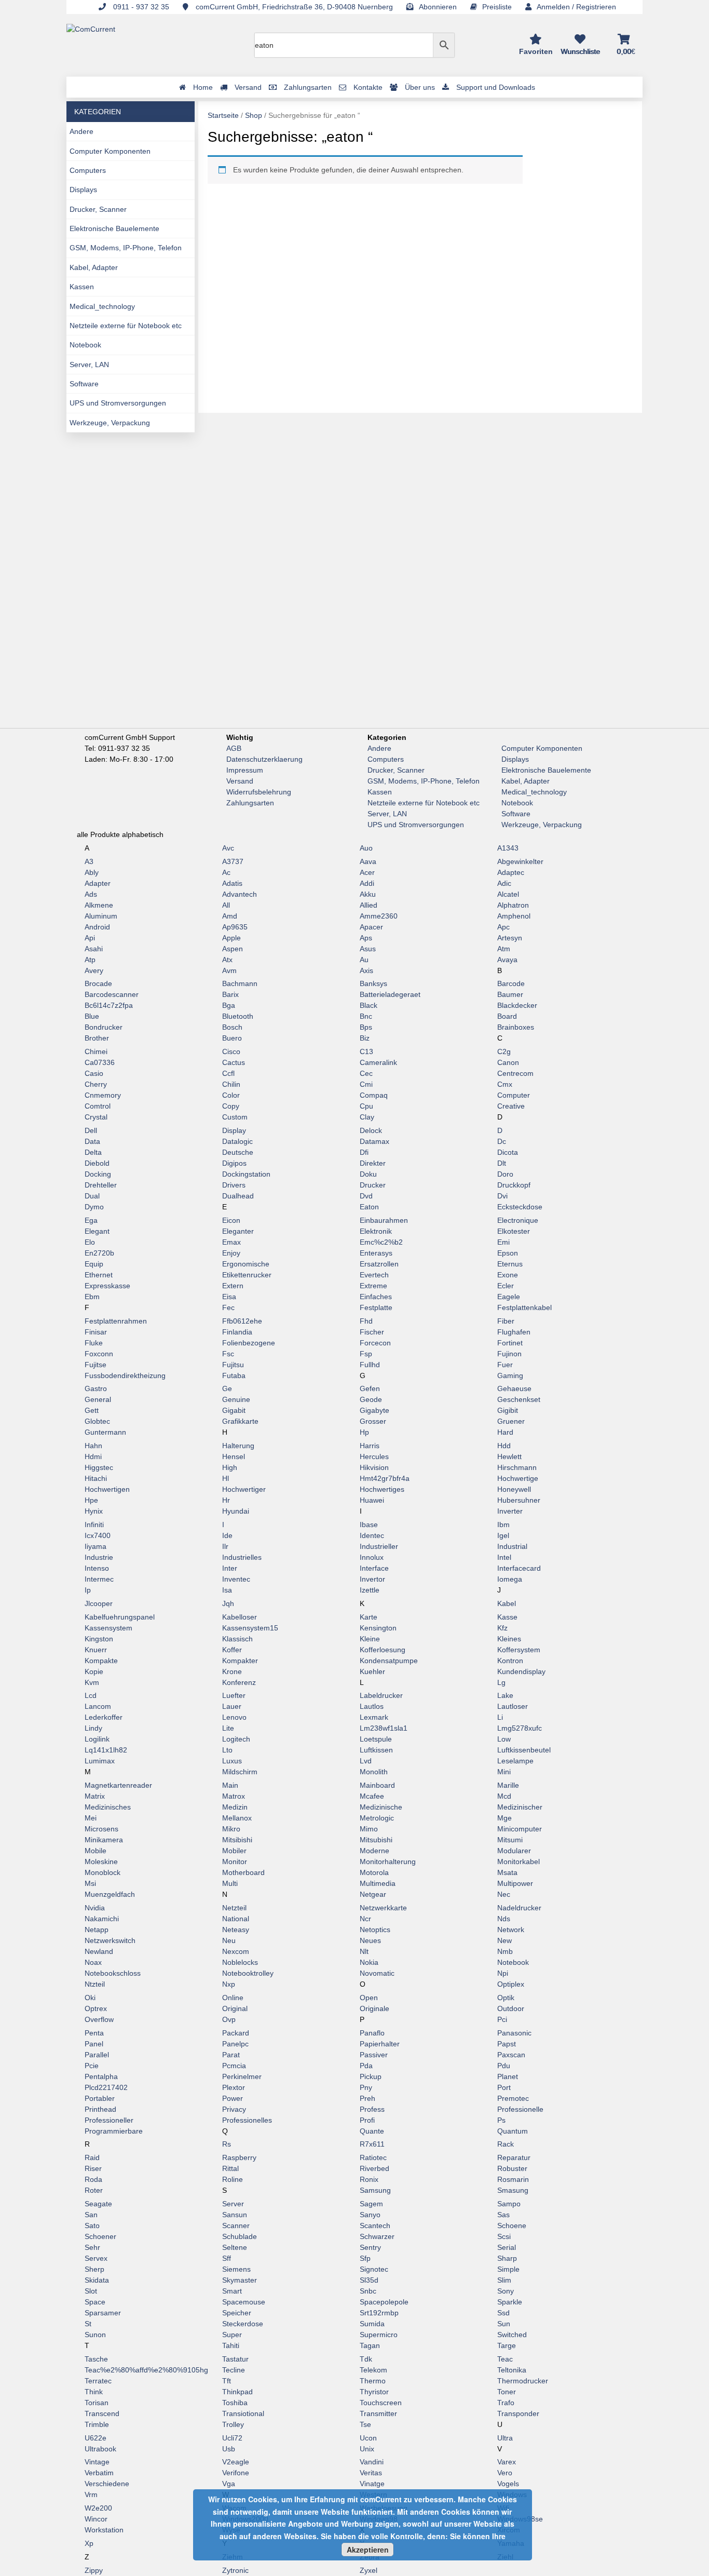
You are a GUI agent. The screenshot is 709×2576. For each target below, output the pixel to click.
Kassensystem (108, 1628)
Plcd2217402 (106, 2087)
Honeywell (514, 1489)
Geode (371, 1399)
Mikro (231, 1829)
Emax (231, 1242)
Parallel (97, 2055)
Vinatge (372, 2484)
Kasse (507, 1617)
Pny (366, 2087)
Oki (90, 1998)
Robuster (512, 2168)
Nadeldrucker (519, 1908)
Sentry (370, 2247)
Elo (90, 1242)
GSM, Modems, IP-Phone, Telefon (126, 248)
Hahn (93, 1446)
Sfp (365, 2258)
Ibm (503, 1525)
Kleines (509, 1639)
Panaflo (372, 2033)
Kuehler (372, 1671)
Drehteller (101, 1185)
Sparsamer (103, 2313)
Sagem (371, 2204)
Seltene (235, 2247)
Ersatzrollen (379, 1264)
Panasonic (514, 2033)
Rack (506, 2144)
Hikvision (374, 1467)
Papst (507, 2044)
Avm (229, 970)
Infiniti (94, 1525)
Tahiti (231, 2345)
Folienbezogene (249, 1343)
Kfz (502, 1628)
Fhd (366, 1321)
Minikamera (104, 1840)
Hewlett (509, 1456)
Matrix (95, 1796)
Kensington (378, 1628)
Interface (374, 1568)
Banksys (373, 983)
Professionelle (520, 2109)
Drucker (373, 1185)
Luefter (234, 1695)
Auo (366, 848)
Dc (502, 1141)
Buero (232, 1038)
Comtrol (98, 1106)
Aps (366, 938)
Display (234, 1130)
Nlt (364, 1951)
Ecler (506, 1286)
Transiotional (243, 2413)
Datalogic (237, 1141)
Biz (365, 1038)
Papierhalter (380, 2044)
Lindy (93, 1728)
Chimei (96, 1051)
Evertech (374, 1275)
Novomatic (377, 1973)
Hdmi (93, 1456)
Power (233, 2098)
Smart (232, 2291)
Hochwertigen (107, 1489)
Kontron (510, 1661)
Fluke (94, 1343)
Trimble (97, 2424)
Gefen (370, 1388)
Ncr (365, 1919)
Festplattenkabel (524, 1307)
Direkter (373, 1163)
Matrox (234, 1796)
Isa (227, 1590)
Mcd (504, 1796)
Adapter (98, 883)
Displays (83, 190)
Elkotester (514, 1231)
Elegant (97, 1231)
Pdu (504, 2066)
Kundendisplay (521, 1671)
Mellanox (237, 1818)
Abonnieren (438, 7)
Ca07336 (100, 1062)
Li (500, 1717)
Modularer (514, 1851)
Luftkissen (376, 1750)
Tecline (234, 2370)
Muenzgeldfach (110, 1894)
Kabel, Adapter (94, 267)
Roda (93, 2179)
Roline (233, 2179)
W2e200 (98, 2508)
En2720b (99, 1253)
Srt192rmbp (379, 2313)
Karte (369, 1617)
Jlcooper (99, 1603)
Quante (372, 2131)
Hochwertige (518, 1478)
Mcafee (372, 1796)
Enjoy (231, 1253)
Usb (229, 2449)
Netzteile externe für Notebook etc (126, 326)
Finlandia (237, 1332)
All (226, 905)
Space (95, 2302)
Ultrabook (100, 2449)
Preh (367, 2098)
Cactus (234, 1062)
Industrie (99, 1557)
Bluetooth (238, 1016)
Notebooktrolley (248, 1973)
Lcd (91, 1695)
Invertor (372, 1579)
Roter (94, 2190)
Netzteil (234, 1908)
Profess (372, 2109)
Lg (501, 1682)
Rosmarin (513, 2179)
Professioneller (109, 2120)
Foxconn (99, 1354)
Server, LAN (89, 365)
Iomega (510, 1579)
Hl (226, 1478)
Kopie (94, 1671)
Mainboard (377, 1785)
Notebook (85, 345)
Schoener (100, 2236)
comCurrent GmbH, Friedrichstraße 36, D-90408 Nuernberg (293, 7)
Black (369, 1005)
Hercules (374, 1456)
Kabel (507, 1603)
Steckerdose (243, 2324)
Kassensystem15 (250, 1628)
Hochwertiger (244, 1489)
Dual (92, 1196)
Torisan (97, 2403)
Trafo (506, 2403)
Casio (94, 1073)
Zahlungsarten (250, 803)
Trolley (233, 2424)
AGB (234, 748)
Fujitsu (233, 1365)
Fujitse (96, 1365)
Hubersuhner (519, 1500)
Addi (367, 883)
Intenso (97, 1568)
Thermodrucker (523, 2381)
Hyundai (236, 1511)
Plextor (234, 2087)
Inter (230, 1568)
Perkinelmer (242, 2076)
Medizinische (381, 1807)
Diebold (97, 1163)
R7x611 (372, 2144)
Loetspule (376, 1739)
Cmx (505, 1084)
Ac (226, 872)
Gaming (510, 1375)
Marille (508, 1785)
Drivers (234, 1185)
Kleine (370, 1639)
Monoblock (103, 1872)
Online (233, 1998)
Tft (227, 2381)
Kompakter (240, 1661)
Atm (504, 949)
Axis (366, 970)
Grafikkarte (240, 1421)
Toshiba (235, 2403)
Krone (232, 1671)
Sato (92, 2226)
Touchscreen (381, 2403)
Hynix (94, 1511)
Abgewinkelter (520, 861)
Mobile (96, 1851)
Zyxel (369, 2570)
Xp (89, 2543)
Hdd (504, 1446)
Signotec (374, 2269)
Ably (92, 872)
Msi (90, 1883)
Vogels (508, 2484)
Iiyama (96, 1546)
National (236, 1919)
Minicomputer (520, 1829)
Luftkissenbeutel (524, 1750)
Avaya (507, 960)
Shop (254, 115)
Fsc (228, 1354)
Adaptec (511, 872)
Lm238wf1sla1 (384, 1728)
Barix (230, 994)
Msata (507, 1872)
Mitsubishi (376, 1840)
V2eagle (236, 2462)
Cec (366, 1073)
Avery (94, 970)
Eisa (229, 1297)
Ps (501, 2120)
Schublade (240, 2236)
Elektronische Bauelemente (114, 228)
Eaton (369, 1207)
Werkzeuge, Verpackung (110, 423)
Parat (231, 2055)
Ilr (225, 1546)
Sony (506, 2291)
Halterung (238, 1446)
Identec (372, 1535)
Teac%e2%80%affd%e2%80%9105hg (146, 2370)
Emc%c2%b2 (381, 1242)
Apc (503, 927)
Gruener (511, 1421)
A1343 (508, 848)
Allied (369, 905)
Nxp (229, 1984)
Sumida (372, 2324)
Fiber (506, 1321)
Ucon (368, 2438)
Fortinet (510, 1343)
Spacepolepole (384, 2302)
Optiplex (511, 1984)
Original (235, 2008)
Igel (503, 1535)
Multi (230, 1883)
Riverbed (374, 2168)
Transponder (518, 2413)
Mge (505, 1818)
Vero (505, 2473)
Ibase (369, 1525)
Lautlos (372, 1706)
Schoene (512, 2226)
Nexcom (236, 1951)
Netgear (373, 1894)
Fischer (372, 1332)
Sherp (94, 2269)
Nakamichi (102, 1919)
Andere (81, 131)
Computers (88, 170)
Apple (231, 938)
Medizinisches (108, 1807)
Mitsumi (510, 1840)
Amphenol (514, 916)
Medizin (235, 1807)
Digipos (234, 1163)
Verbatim (99, 2473)
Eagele (509, 1297)
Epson (508, 1253)
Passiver (374, 2055)
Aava (368, 861)
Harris (370, 1446)
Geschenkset (519, 1399)
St (88, 2324)
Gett (92, 1410)
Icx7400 (98, 1535)
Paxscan (511, 2055)
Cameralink (378, 1062)
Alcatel (508, 894)
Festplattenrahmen (116, 1321)
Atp (90, 960)
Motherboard (243, 1872)
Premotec (513, 2098)
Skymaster (240, 2280)
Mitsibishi (237, 1840)
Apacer (371, 927)
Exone (508, 1275)
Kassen (82, 287)
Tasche (96, 2359)
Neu (229, 1940)
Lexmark (374, 1717)
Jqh (228, 1603)
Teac (505, 2359)
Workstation (104, 2530)
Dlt (502, 1163)
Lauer (232, 1706)
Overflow (99, 2019)
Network (511, 1930)
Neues (370, 1940)
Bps (366, 1027)
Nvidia (95, 1908)
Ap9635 (235, 927)
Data (92, 1141)
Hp (364, 1432)
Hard (505, 1432)
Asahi (94, 949)
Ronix (369, 2179)
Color (231, 1095)
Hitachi (96, 1478)
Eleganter (238, 1231)
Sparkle (510, 2302)
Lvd (366, 1761)
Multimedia (378, 1883)
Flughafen (514, 1332)
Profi (367, 2120)
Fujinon (509, 1354)
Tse (365, 2424)
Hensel (234, 1456)
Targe (507, 2345)
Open (369, 1998)
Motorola (374, 1872)
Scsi (504, 2236)
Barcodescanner (112, 994)
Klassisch (237, 1639)
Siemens (236, 2269)
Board (507, 1016)
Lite (228, 1728)
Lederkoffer (104, 1717)
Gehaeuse (514, 1388)
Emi (503, 1242)
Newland (99, 1951)
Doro (505, 1174)
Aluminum (101, 916)
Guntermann (105, 1432)
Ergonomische (246, 1264)
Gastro (96, 1388)
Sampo (509, 2204)
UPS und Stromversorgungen (118, 403)
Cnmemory (103, 1095)
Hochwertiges (382, 1489)
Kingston (99, 1639)
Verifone (236, 2473)
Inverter (510, 1511)
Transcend (102, 2413)
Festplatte (376, 1307)
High (230, 1467)
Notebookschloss (113, 1973)
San (91, 2215)
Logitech (236, 1739)
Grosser (373, 1421)
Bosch (232, 1027)
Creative (511, 1106)
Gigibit (508, 1410)
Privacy (234, 2109)
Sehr (92, 2247)
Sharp (507, 2258)
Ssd (503, 2313)
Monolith (374, 1772)
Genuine (236, 1399)
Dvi (502, 1196)
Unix (367, 2449)
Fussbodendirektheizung (125, 1375)
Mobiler (234, 1851)
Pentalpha (101, 2076)
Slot (91, 2291)
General (98, 1399)
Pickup (371, 2076)
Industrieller (379, 1546)
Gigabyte (374, 1410)
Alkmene (99, 905)
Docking (98, 1174)
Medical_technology (102, 306)
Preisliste (497, 7)
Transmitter (378, 2413)
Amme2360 (379, 916)
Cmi (366, 1084)
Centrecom (515, 1073)
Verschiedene (107, 2484)
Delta (93, 1152)
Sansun (235, 2215)
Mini (504, 1772)
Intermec (99, 1579)
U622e (96, 2438)
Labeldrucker (381, 1695)
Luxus (232, 1761)
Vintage (97, 2462)
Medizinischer (520, 1807)
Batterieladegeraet (390, 994)
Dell (91, 1130)
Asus (368, 949)
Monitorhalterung (388, 1862)
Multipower (515, 1883)
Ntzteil (95, 1984)
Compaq (374, 1095)
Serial (507, 2247)
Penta (94, 2033)
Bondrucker (104, 1027)
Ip (88, 1590)
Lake (505, 1695)
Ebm (92, 1297)
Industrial (512, 1546)
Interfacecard (519, 1568)
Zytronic (235, 2570)
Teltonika (512, 2370)
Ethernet (99, 1275)
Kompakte (101, 1661)
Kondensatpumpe (389, 1661)
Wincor (96, 2519)
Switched (512, 2335)
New (505, 1940)
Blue (92, 1016)
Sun (504, 2324)
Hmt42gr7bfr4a (385, 1478)
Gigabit (234, 1410)
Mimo (369, 1829)
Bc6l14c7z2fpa (109, 1005)
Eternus (510, 1264)
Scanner (236, 2226)
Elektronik (376, 1231)
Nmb (505, 1951)
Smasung (513, 2190)
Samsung (375, 2190)
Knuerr (96, 1650)
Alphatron (513, 905)
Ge (227, 1388)
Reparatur (514, 2157)
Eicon (231, 1220)
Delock (371, 1130)
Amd (230, 916)
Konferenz (239, 1682)
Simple (508, 2269)
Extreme (373, 1286)
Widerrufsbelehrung (259, 792)
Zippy (94, 2570)
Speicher (237, 2313)
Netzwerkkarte (383, 1908)
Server (233, 2204)
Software (84, 384)
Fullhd (370, 1365)
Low (504, 1739)
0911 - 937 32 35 (140, 7)
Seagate (98, 2204)
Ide (227, 1535)
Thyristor (374, 2392)
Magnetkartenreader (118, 1785)
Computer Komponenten (110, 151)
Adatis (232, 883)
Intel (504, 1557)
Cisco (231, 1051)
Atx (227, 960)
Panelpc (235, 2044)
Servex (96, 2258)
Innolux (372, 1557)
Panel (94, 2044)
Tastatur (235, 2359)
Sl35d (369, 2280)
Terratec (98, 2381)
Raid (92, 2157)
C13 (366, 1051)
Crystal (96, 1117)
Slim (504, 2280)
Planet (508, 2076)
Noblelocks (240, 1962)
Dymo (94, 1207)
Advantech (240, 894)
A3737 (233, 861)
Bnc (366, 1016)
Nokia (369, 1962)
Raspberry (239, 2157)
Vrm (91, 2494)
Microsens (101, 1829)
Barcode (511, 983)
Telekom (373, 2370)
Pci (502, 2019)
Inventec (236, 1579)
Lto (227, 1750)
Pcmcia (234, 2066)
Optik (506, 1998)
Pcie (92, 2066)
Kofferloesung (383, 1650)
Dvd (366, 1196)
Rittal (230, 2168)
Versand (240, 781)
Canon (508, 1062)
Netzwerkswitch (110, 1940)
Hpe (91, 1500)
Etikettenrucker (247, 1275)
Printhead (100, 2109)
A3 (89, 861)
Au (364, 960)
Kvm (92, 1682)
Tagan (370, 2345)
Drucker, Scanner (98, 209)
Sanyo (370, 2215)
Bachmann (240, 983)
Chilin (231, 1084)
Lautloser (513, 1706)
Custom (235, 1117)
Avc (228, 848)
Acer (367, 872)
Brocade (98, 983)
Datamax (374, 1141)
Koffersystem (519, 1650)
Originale (374, 2008)
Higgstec (99, 1467)
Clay (367, 1117)
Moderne (374, 1851)
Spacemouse (244, 2302)
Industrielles (242, 1557)
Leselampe (515, 1761)
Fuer (505, 1365)
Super (232, 2335)
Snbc (368, 2291)
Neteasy (236, 1930)
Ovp (229, 2019)
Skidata (97, 2280)
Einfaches (376, 1297)
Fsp (366, 1354)
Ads (91, 894)
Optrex (96, 2008)
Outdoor (511, 2008)
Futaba (234, 1375)
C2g (504, 1051)
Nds (504, 1919)
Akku (368, 894)
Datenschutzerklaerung (264, 759)
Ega (91, 1220)
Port (504, 2087)
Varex (507, 2462)
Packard (236, 2033)
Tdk (366, 2359)
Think (94, 2392)
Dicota (508, 1152)
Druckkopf (514, 1185)
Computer (514, 1095)
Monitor (235, 1862)
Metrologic (377, 1818)
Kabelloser (240, 1617)
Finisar (96, 1332)
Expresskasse (107, 1286)
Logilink (97, 1739)
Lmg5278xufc (520, 1728)
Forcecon (375, 1343)
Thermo (373, 2381)
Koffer (232, 1650)
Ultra (505, 2438)
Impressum (245, 770)
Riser (93, 2168)
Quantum (513, 2131)
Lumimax (100, 1761)
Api (90, 938)
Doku (368, 1174)
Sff (227, 2258)
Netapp (97, 1930)
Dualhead (238, 1196)
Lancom (98, 1706)
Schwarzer (377, 2236)
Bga (229, 1005)
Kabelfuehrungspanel (120, 1617)
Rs (227, 2144)
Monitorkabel (519, 1862)
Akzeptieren (368, 2550)
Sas (503, 2215)
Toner (507, 2392)
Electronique (518, 1220)
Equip (94, 1264)
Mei (91, 1818)
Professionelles (247, 2120)
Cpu (366, 1106)
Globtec (97, 1421)
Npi (503, 1973)
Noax (93, 1962)
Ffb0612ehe (242, 1321)
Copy (231, 1106)
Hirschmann (517, 1467)
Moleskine (101, 1862)
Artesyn (510, 938)
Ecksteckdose (520, 1207)
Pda (366, 2066)
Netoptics (375, 1930)
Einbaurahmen (384, 1220)
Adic (504, 883)
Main (230, 1785)
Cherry (96, 1084)
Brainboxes (516, 1027)
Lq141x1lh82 (106, 1750)
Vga (229, 2484)
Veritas (371, 2473)
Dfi (364, 1152)
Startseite (223, 115)
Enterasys (376, 1253)
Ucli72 (232, 2438)
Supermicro (379, 2335)
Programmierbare (114, 2131)
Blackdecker (517, 1005)
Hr (226, 1500)
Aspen (233, 949)
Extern (233, 1286)
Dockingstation (246, 1174)
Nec (504, 1894)
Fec (228, 1307)
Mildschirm (240, 1772)
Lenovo (234, 1717)
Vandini (372, 2462)
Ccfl (228, 1073)
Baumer (510, 994)
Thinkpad (237, 2392)
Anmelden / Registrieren (576, 7)
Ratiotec (373, 2157)
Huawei (372, 1500)
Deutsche (238, 1152)
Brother (97, 1038)
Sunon (95, 2335)
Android (97, 927)
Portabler (100, 2098)
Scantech (375, 2226)
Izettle (370, 1590)
